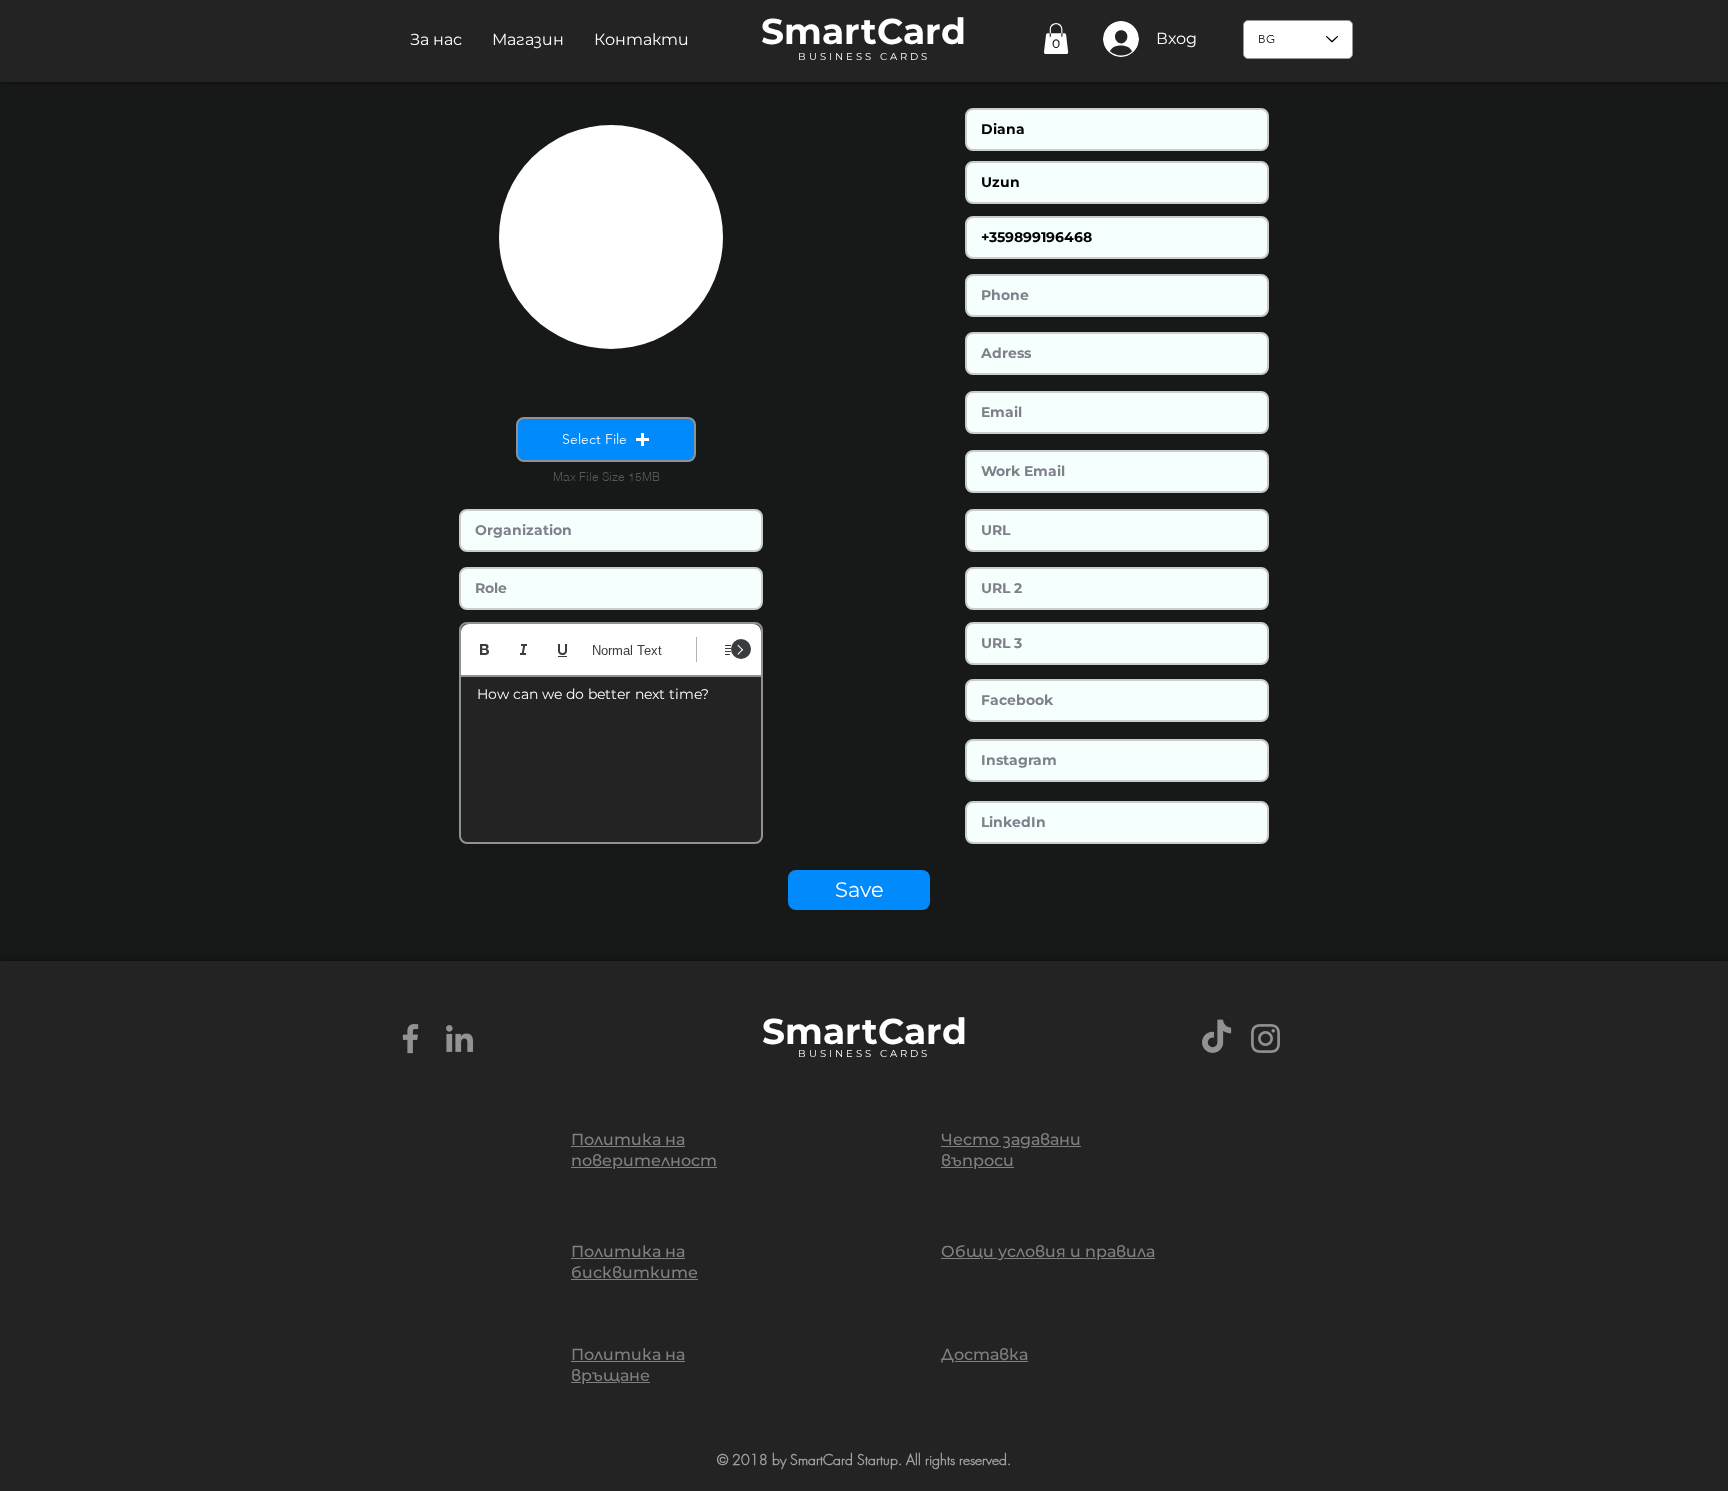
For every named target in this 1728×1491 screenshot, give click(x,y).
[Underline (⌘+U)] (562, 649)
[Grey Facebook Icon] (410, 1038)
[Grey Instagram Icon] (1265, 1038)
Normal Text (627, 650)
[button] (436, 39)
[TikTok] (1216, 1038)
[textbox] (611, 753)
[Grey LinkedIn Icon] (459, 1038)
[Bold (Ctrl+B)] (484, 649)
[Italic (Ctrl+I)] (523, 649)
